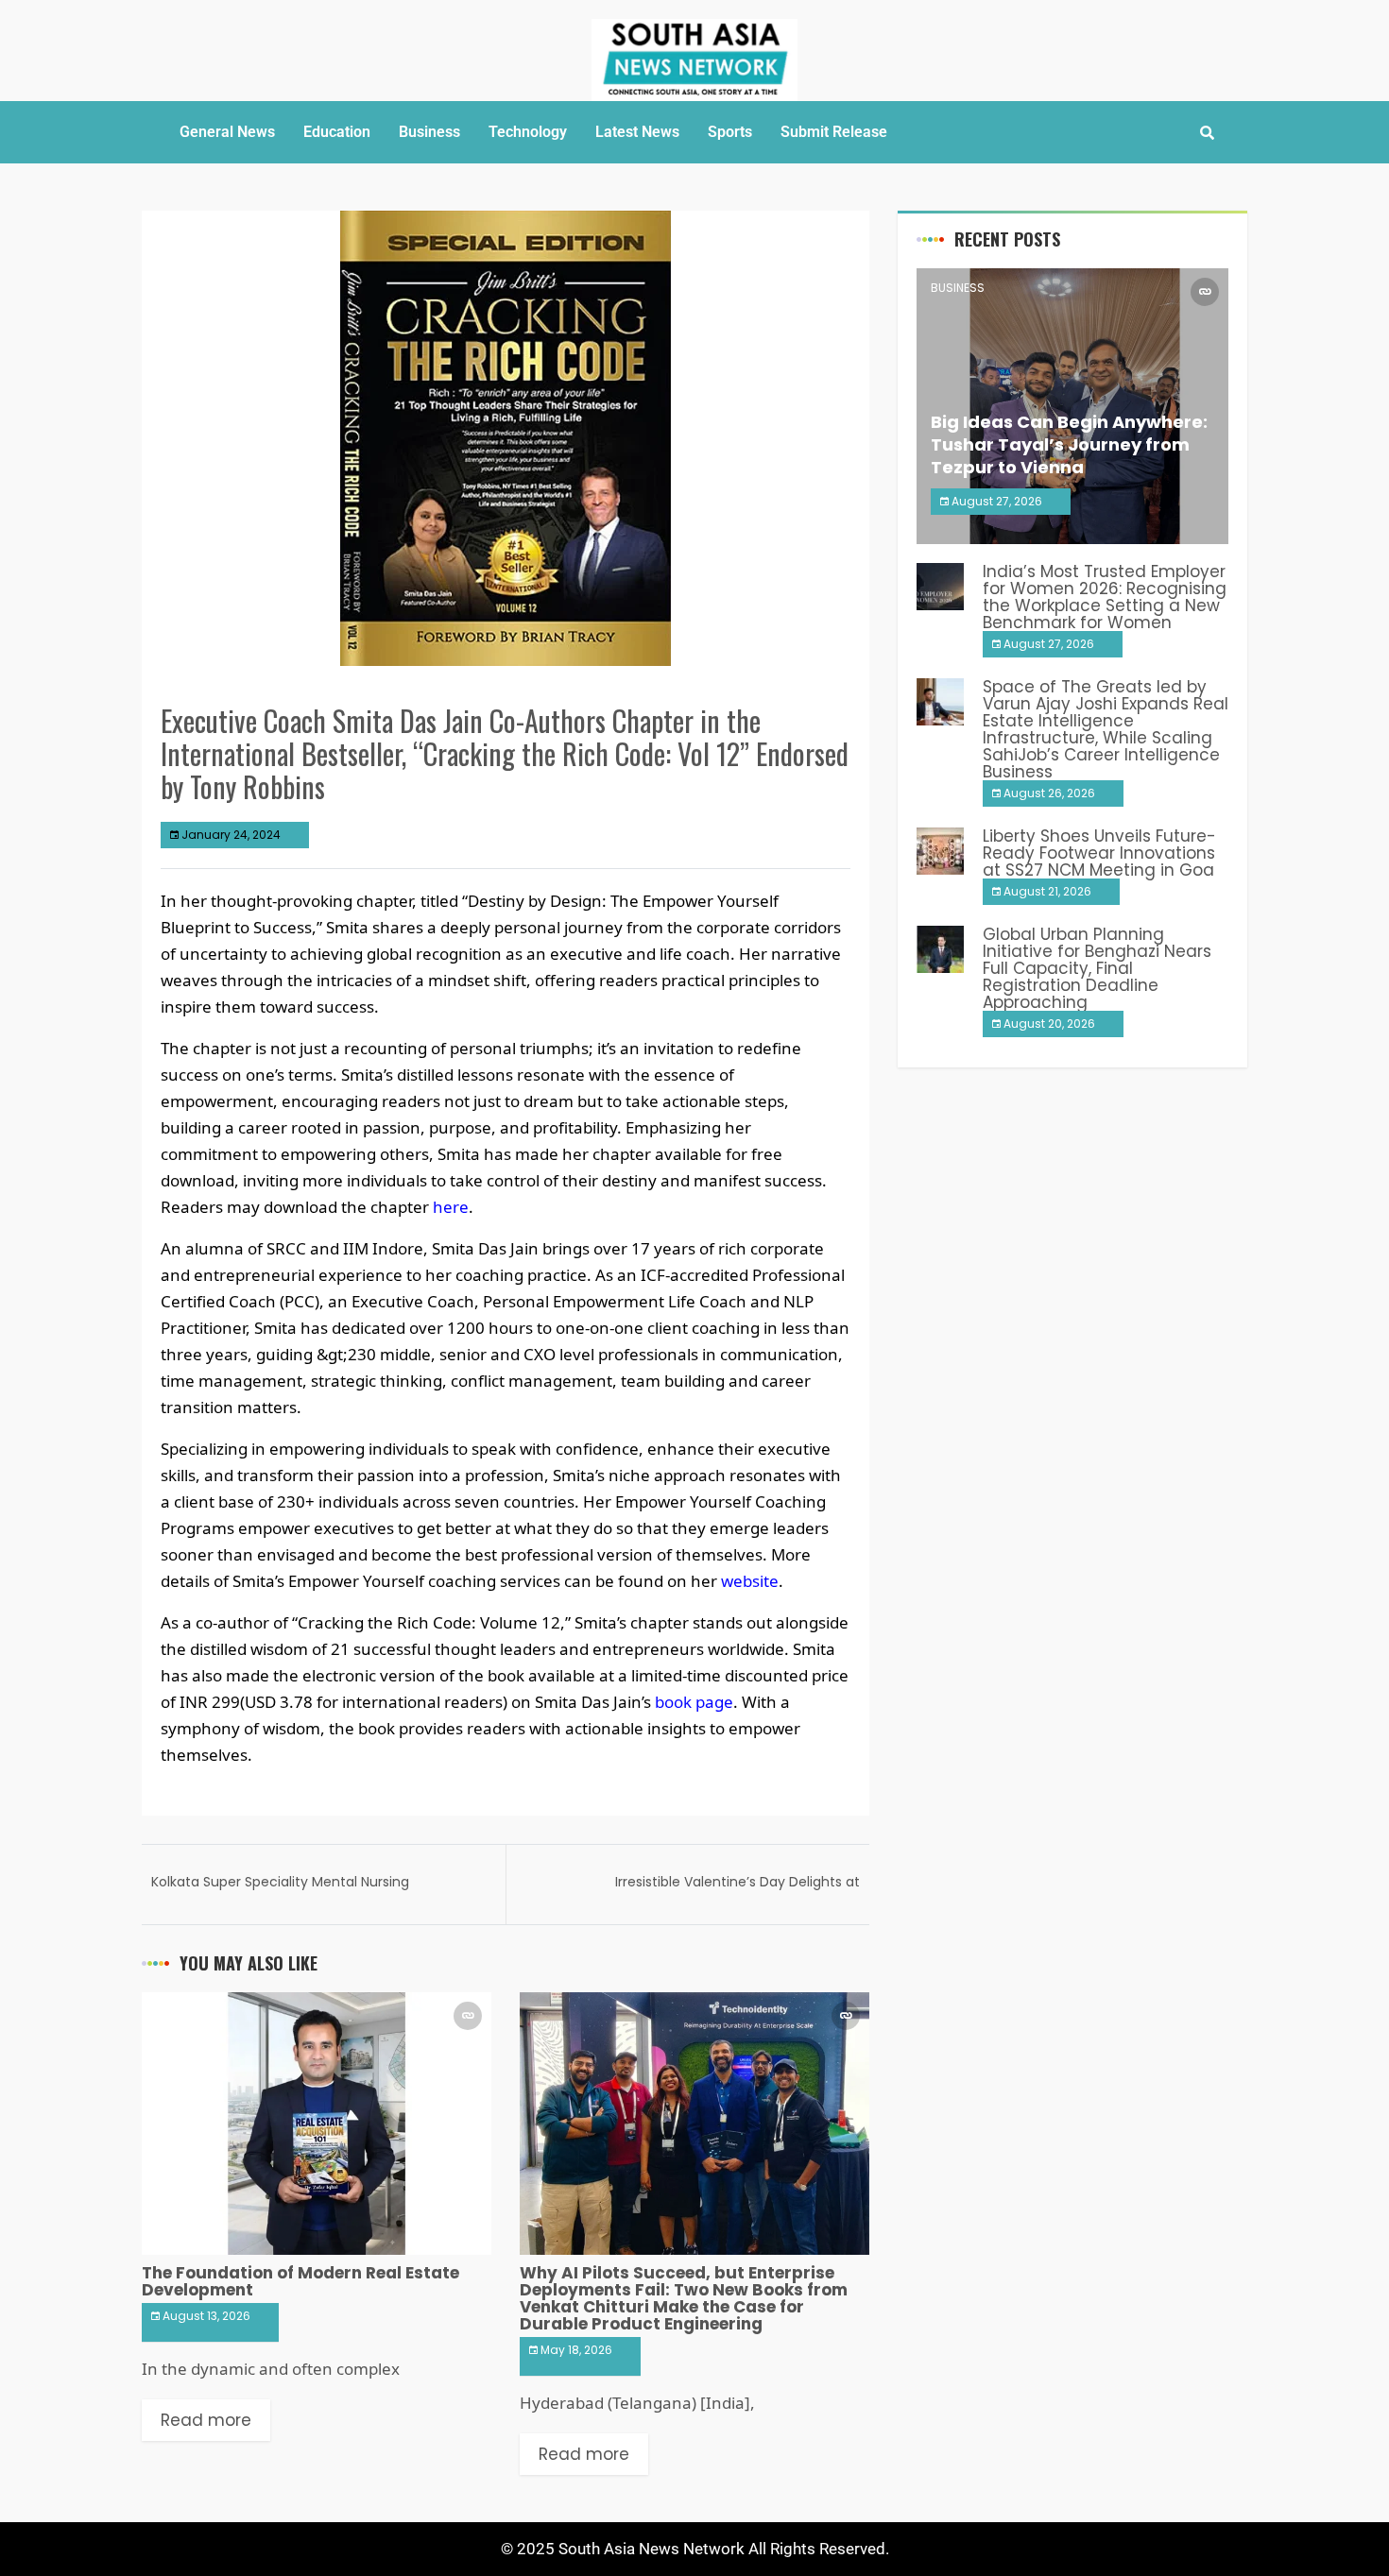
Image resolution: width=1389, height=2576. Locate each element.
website (750, 1581)
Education (337, 132)
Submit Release (834, 132)
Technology (528, 132)
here (451, 1207)
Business (429, 132)
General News (227, 132)
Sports (730, 132)
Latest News (637, 132)
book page (694, 1702)
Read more (206, 2420)
